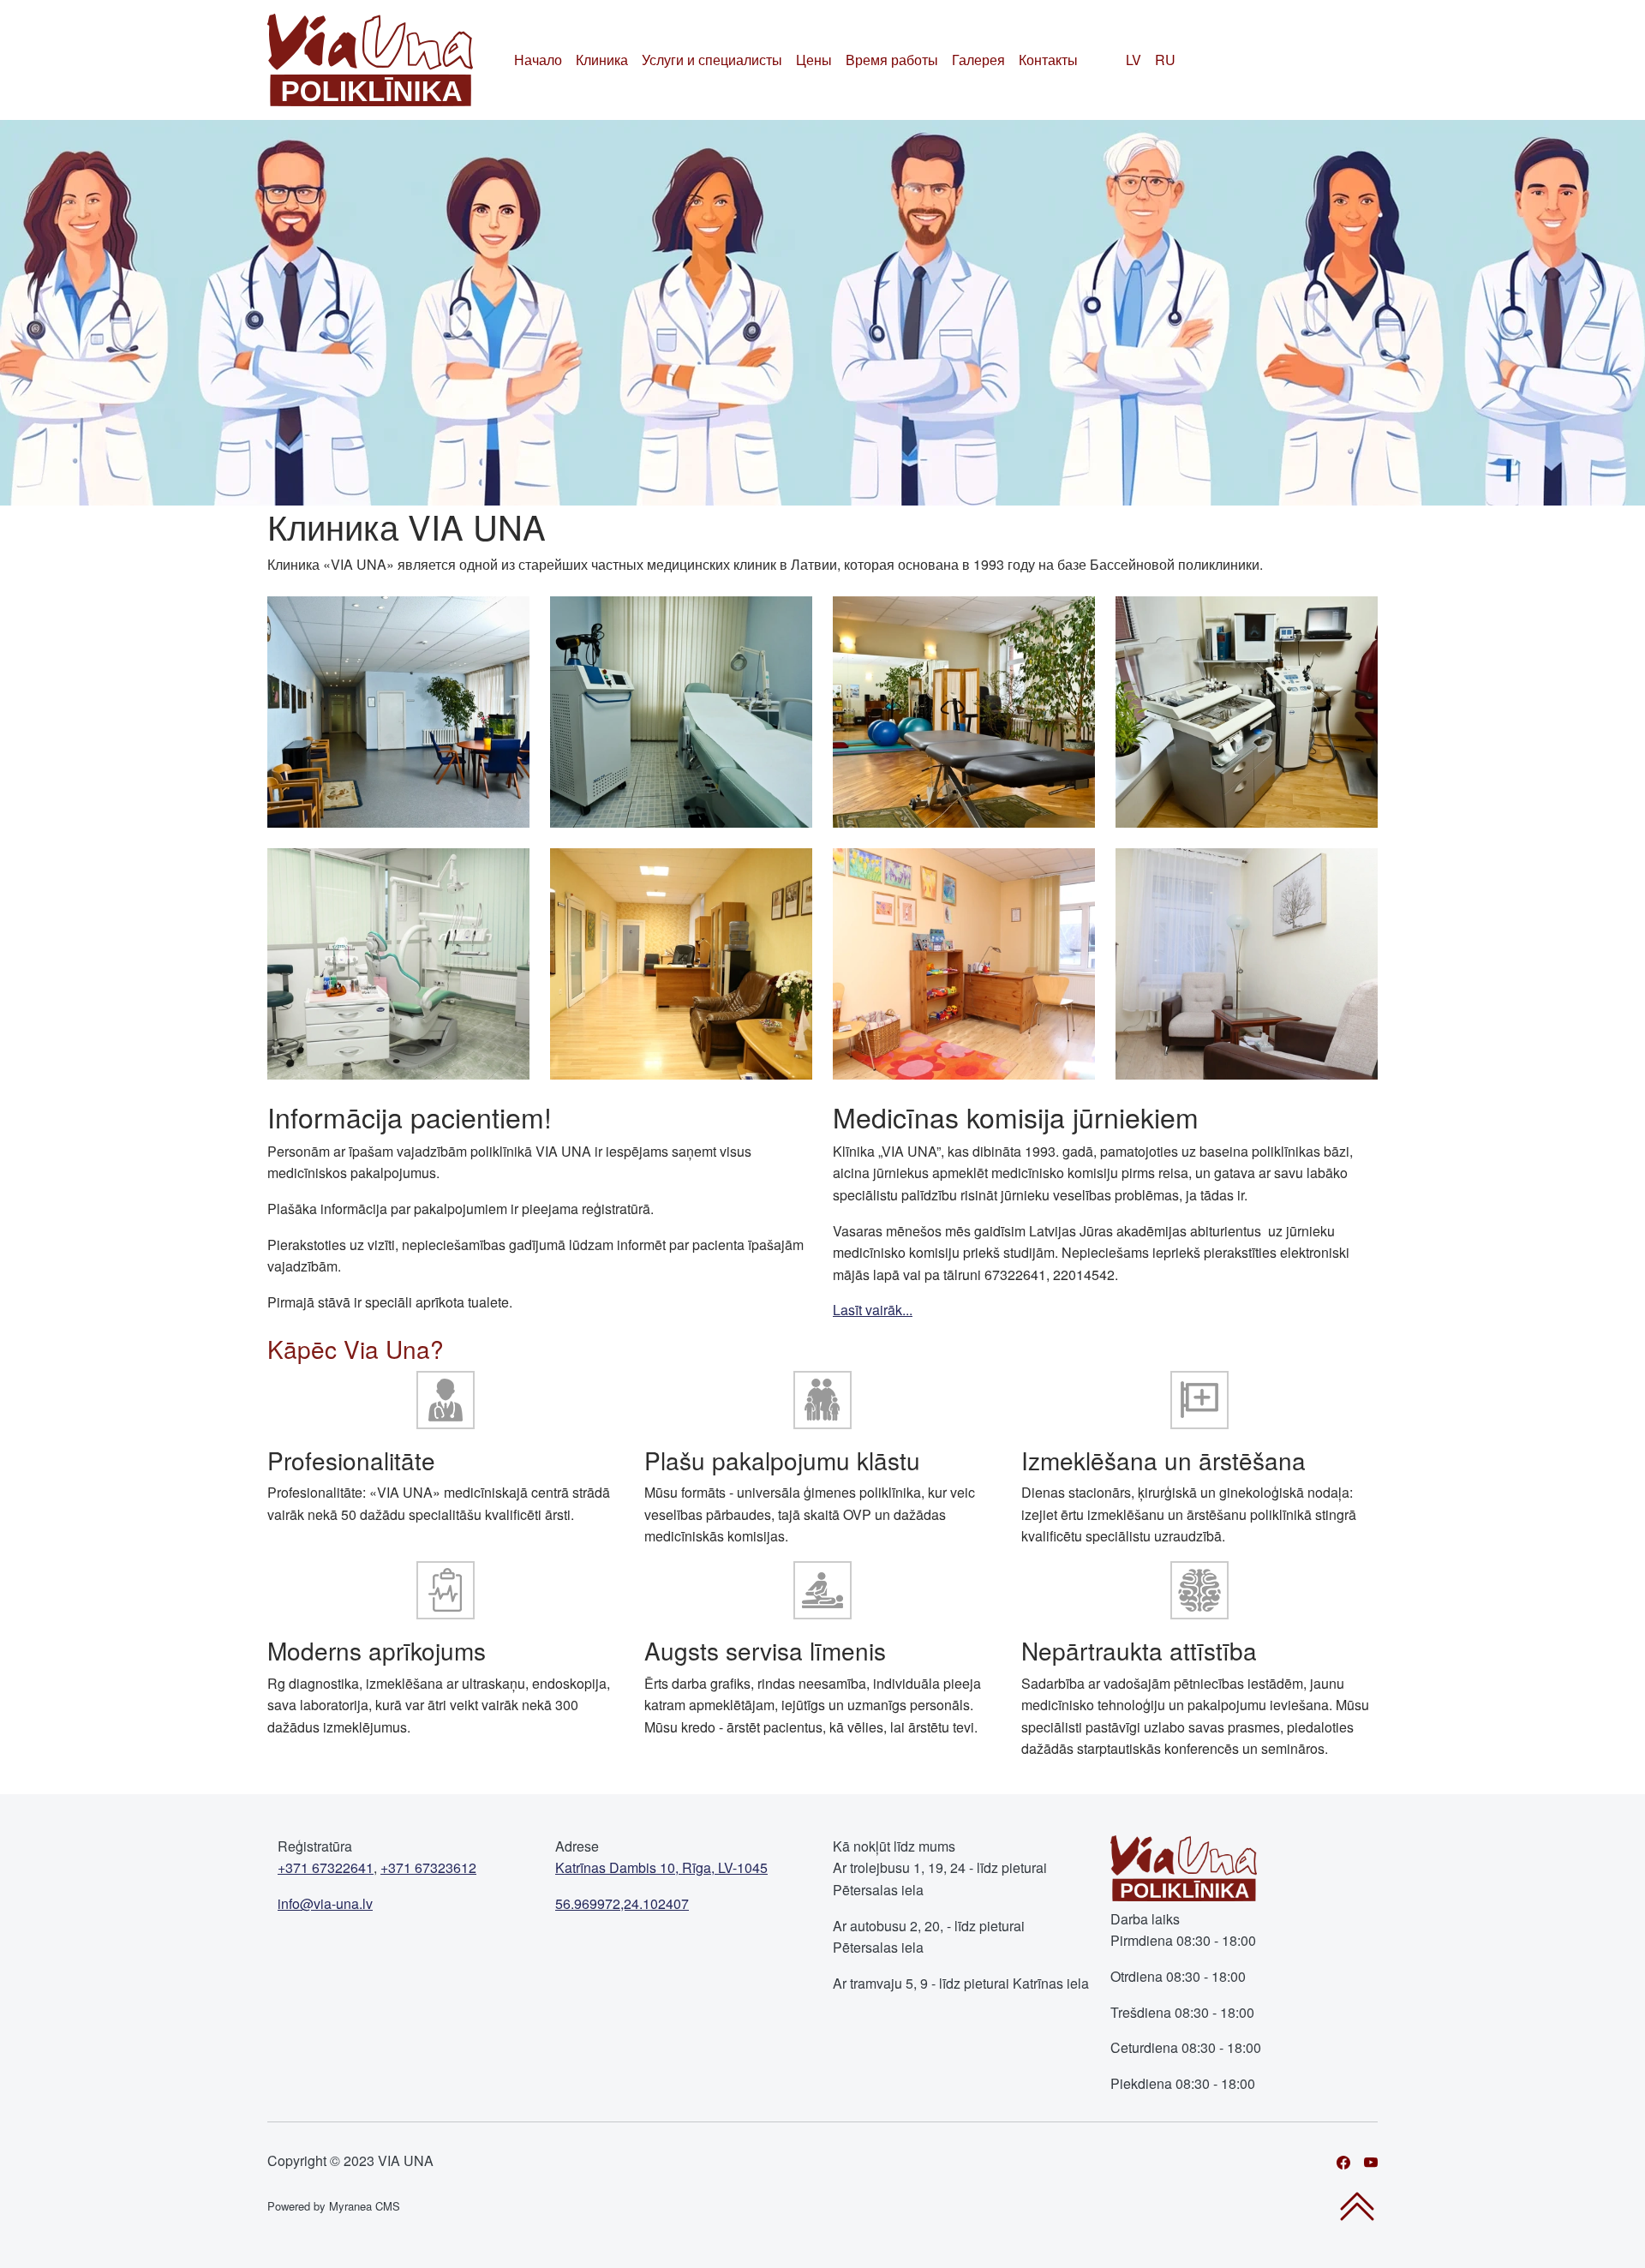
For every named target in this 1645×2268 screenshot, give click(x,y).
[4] (1247, 710)
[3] (964, 710)
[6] (681, 962)
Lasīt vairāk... (873, 1310)
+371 (326, 1867)
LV (1134, 60)
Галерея (978, 60)
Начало (538, 60)
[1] (398, 710)
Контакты (1048, 60)
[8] (1247, 962)
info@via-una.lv (325, 1903)
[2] (681, 710)
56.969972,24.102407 (622, 1903)
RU (1165, 60)
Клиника (602, 60)
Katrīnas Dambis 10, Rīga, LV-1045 (661, 1867)
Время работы (892, 60)
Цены (814, 60)
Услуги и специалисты (712, 60)
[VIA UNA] (370, 60)
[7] (964, 962)
